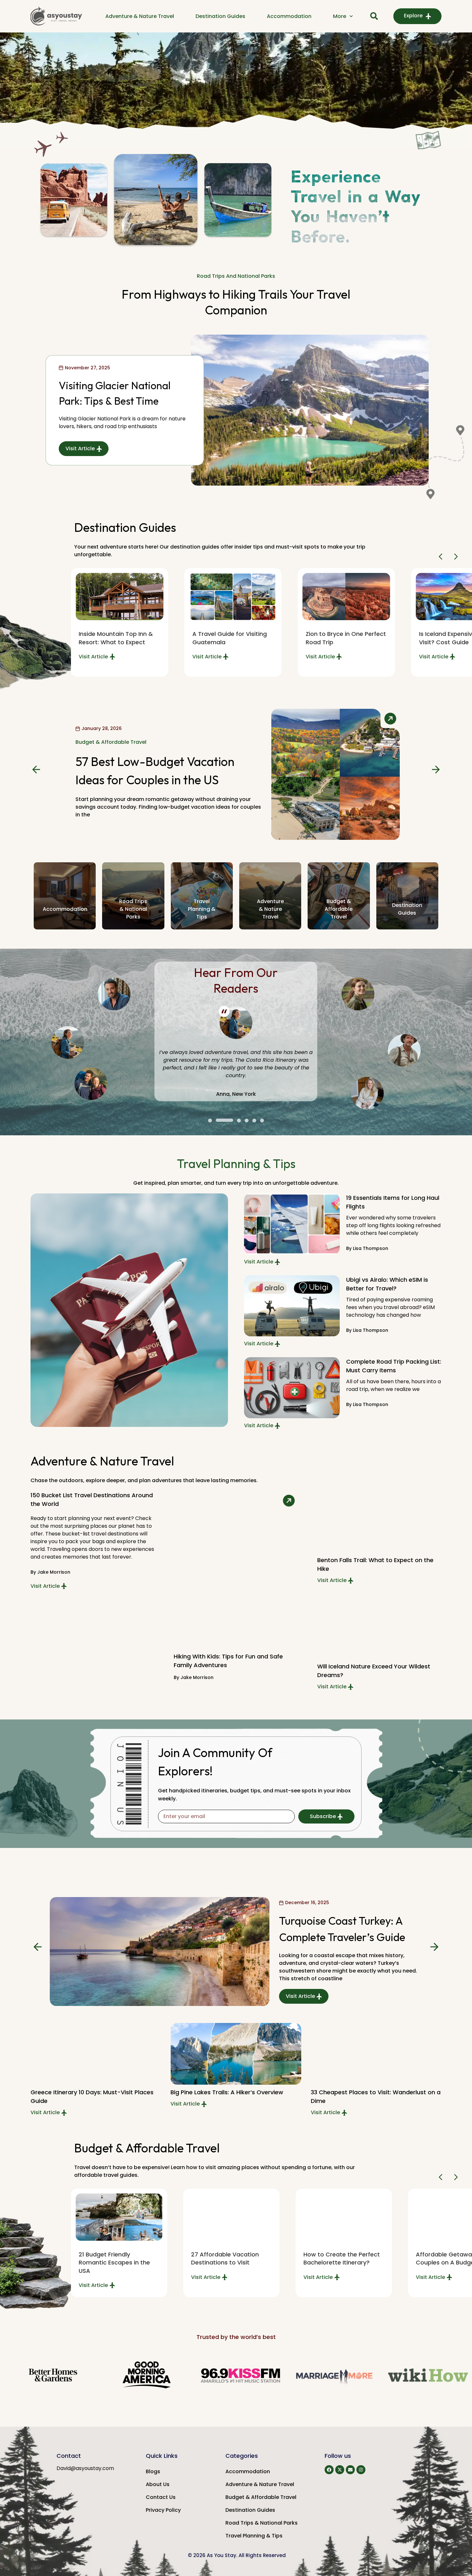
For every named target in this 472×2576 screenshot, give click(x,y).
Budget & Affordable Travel (111, 746)
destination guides (407, 909)
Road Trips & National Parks (262, 2523)
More (340, 16)
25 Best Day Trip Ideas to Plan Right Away (371, 2092)
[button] (442, 557)
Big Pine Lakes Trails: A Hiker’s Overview (87, 2092)
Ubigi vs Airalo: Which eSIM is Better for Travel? (387, 1284)
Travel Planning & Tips (254, 2536)
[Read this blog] (119, 597)
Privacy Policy (163, 2510)
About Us (158, 2484)
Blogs (153, 2471)
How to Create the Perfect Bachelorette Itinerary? (229, 2258)
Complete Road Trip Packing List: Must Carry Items (394, 1366)
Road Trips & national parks (133, 909)
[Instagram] (361, 2470)
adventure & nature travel (270, 909)
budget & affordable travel (339, 909)
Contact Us (161, 2497)
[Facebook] (329, 2470)
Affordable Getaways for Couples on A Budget (340, 2258)
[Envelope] (350, 2470)
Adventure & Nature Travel (140, 16)
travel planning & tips (202, 909)
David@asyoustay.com (85, 2468)
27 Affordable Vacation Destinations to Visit (113, 2258)
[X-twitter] (340, 2470)
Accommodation (289, 16)
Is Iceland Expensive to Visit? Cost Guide (338, 638)
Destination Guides (220, 16)
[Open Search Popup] (374, 16)
